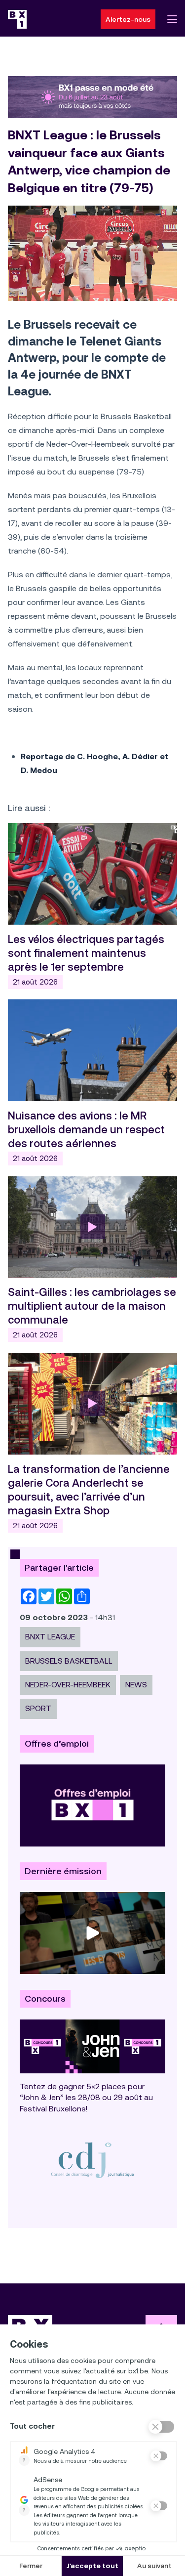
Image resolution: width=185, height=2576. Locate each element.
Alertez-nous (128, 19)
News (136, 1685)
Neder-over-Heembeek (68, 1685)
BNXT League (50, 1637)
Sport (38, 1708)
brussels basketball (69, 1661)
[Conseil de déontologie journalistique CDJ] (92, 2160)
